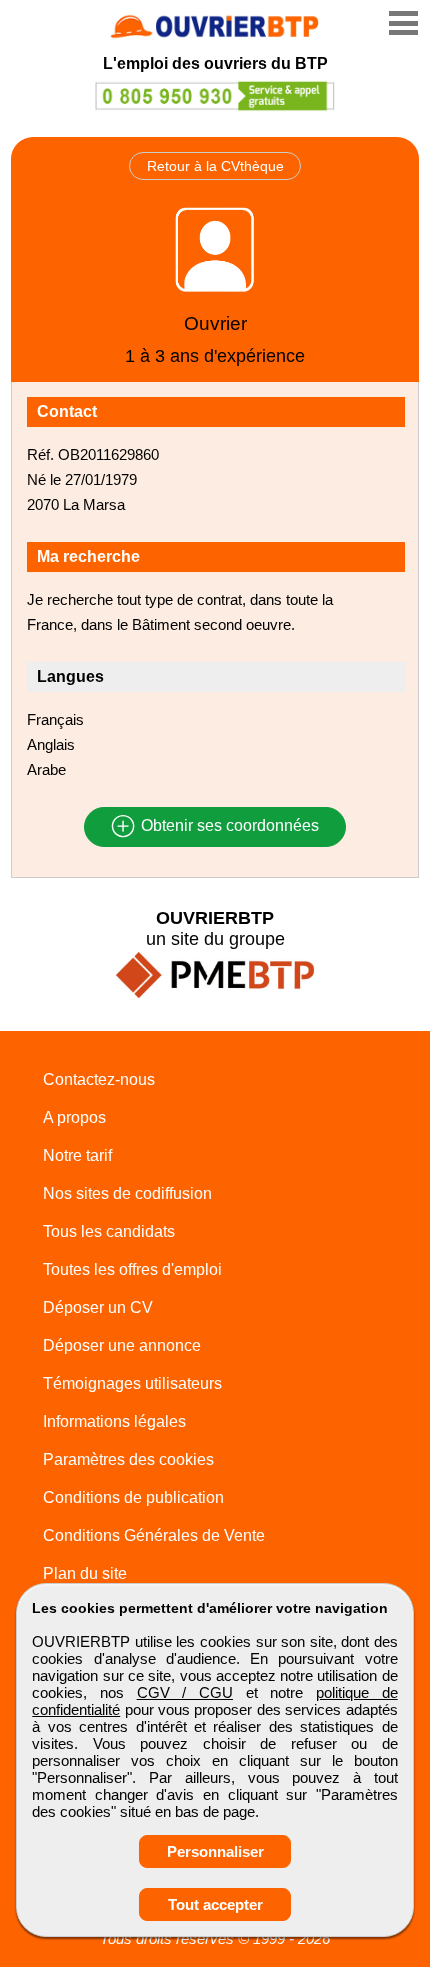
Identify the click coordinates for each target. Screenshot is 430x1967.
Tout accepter (215, 1904)
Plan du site (85, 1573)
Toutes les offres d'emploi (132, 1269)
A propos (74, 1117)
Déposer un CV (98, 1307)
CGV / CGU (185, 1692)
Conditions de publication (133, 1497)
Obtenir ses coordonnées (228, 826)
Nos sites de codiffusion (127, 1193)
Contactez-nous (99, 1079)
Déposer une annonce (122, 1345)
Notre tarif (77, 1155)
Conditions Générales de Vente (154, 1535)
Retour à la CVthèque (215, 166)
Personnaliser (215, 1851)
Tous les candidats (109, 1231)
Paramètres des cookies (128, 1459)
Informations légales (114, 1421)
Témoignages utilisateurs (132, 1383)
